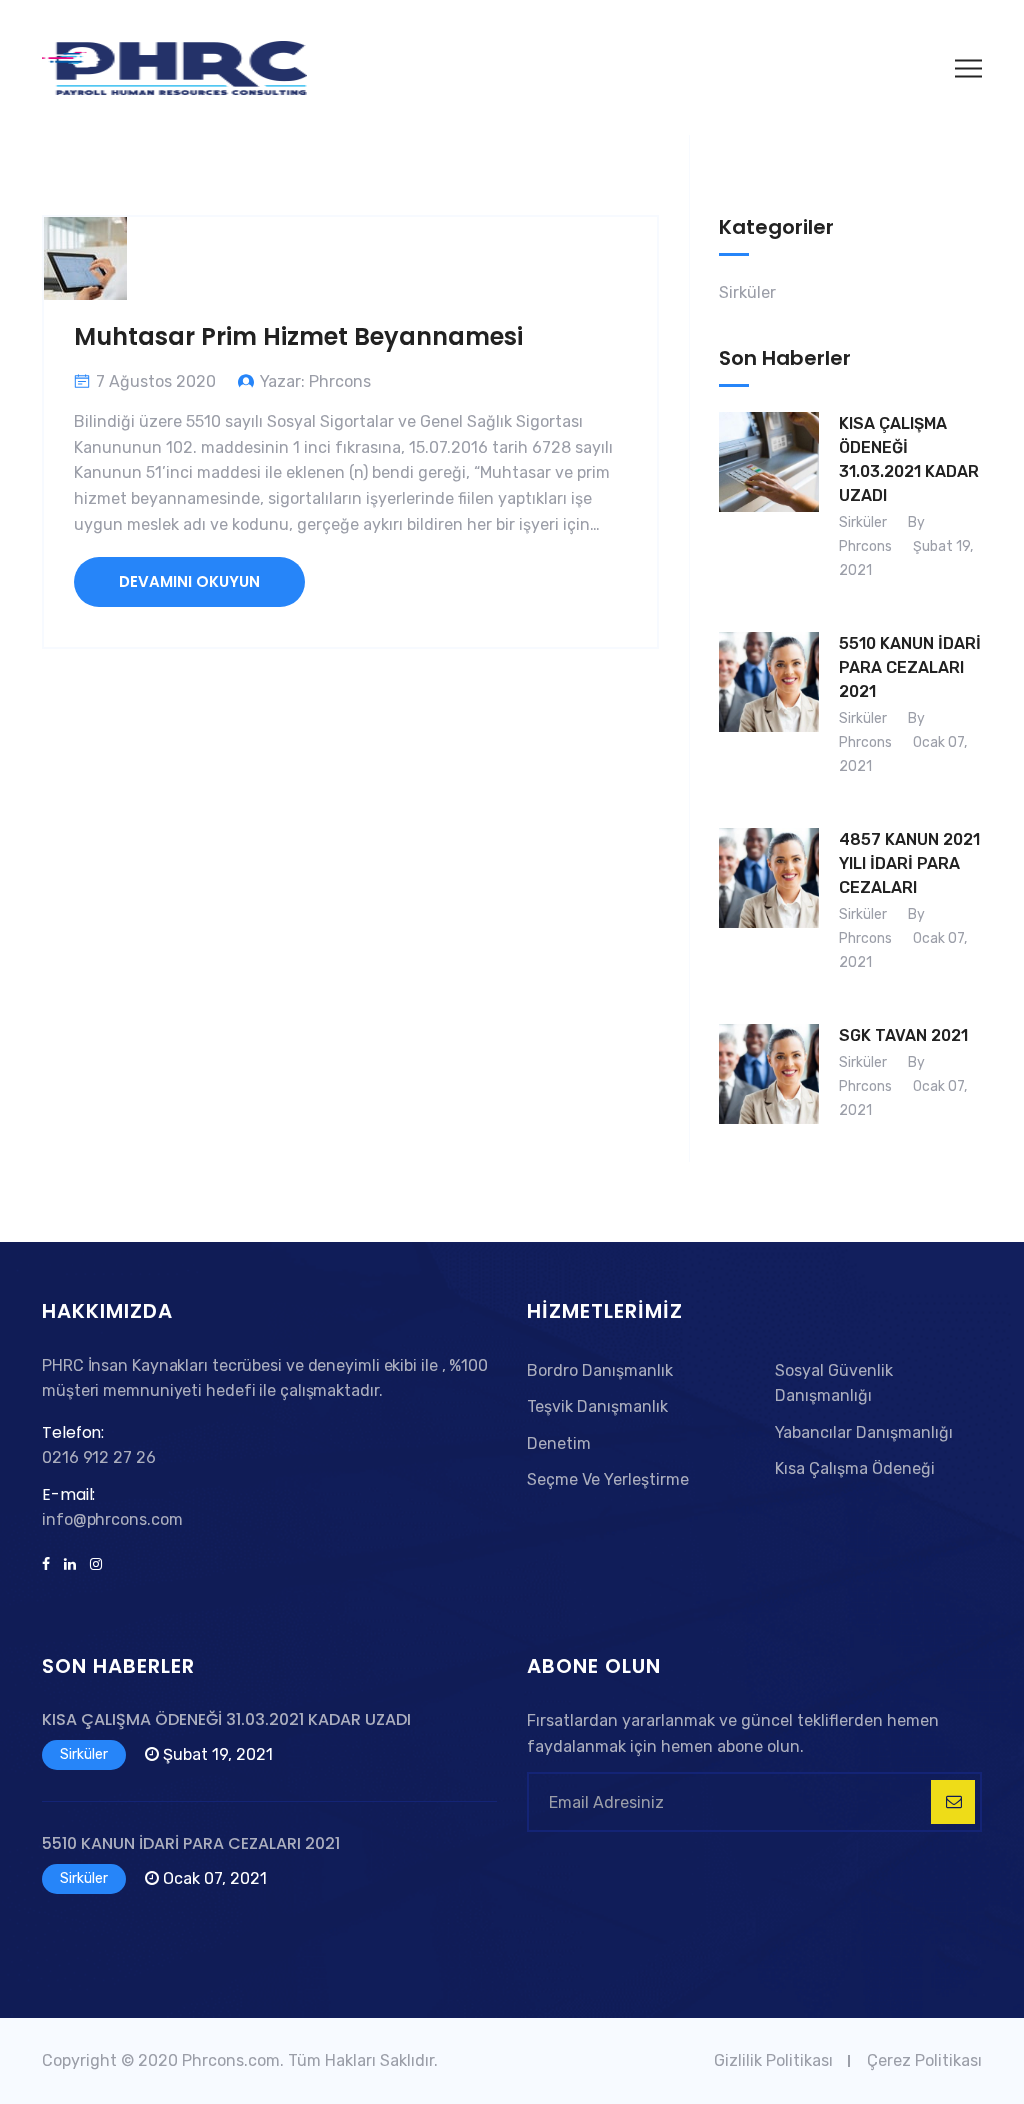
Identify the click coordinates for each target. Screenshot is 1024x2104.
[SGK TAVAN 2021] (769, 1078)
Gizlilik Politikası (773, 2060)
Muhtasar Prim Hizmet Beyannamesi (298, 336)
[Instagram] (92, 1565)
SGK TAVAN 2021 (903, 1035)
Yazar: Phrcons (315, 381)
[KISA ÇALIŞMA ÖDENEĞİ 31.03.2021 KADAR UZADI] (769, 502)
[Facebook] (49, 1565)
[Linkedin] (70, 1565)
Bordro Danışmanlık (600, 1370)
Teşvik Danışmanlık (597, 1406)
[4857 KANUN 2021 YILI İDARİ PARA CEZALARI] (769, 906)
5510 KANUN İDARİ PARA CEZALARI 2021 (910, 667)
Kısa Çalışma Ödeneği (855, 1468)
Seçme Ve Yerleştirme (608, 1479)
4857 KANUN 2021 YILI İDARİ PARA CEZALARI (909, 863)
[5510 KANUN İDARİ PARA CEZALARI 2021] (769, 710)
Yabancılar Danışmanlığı (864, 1432)
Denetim (559, 1443)
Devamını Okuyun (189, 581)
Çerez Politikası (924, 2060)
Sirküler (747, 292)
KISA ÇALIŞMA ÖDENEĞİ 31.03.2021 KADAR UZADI (909, 459)
